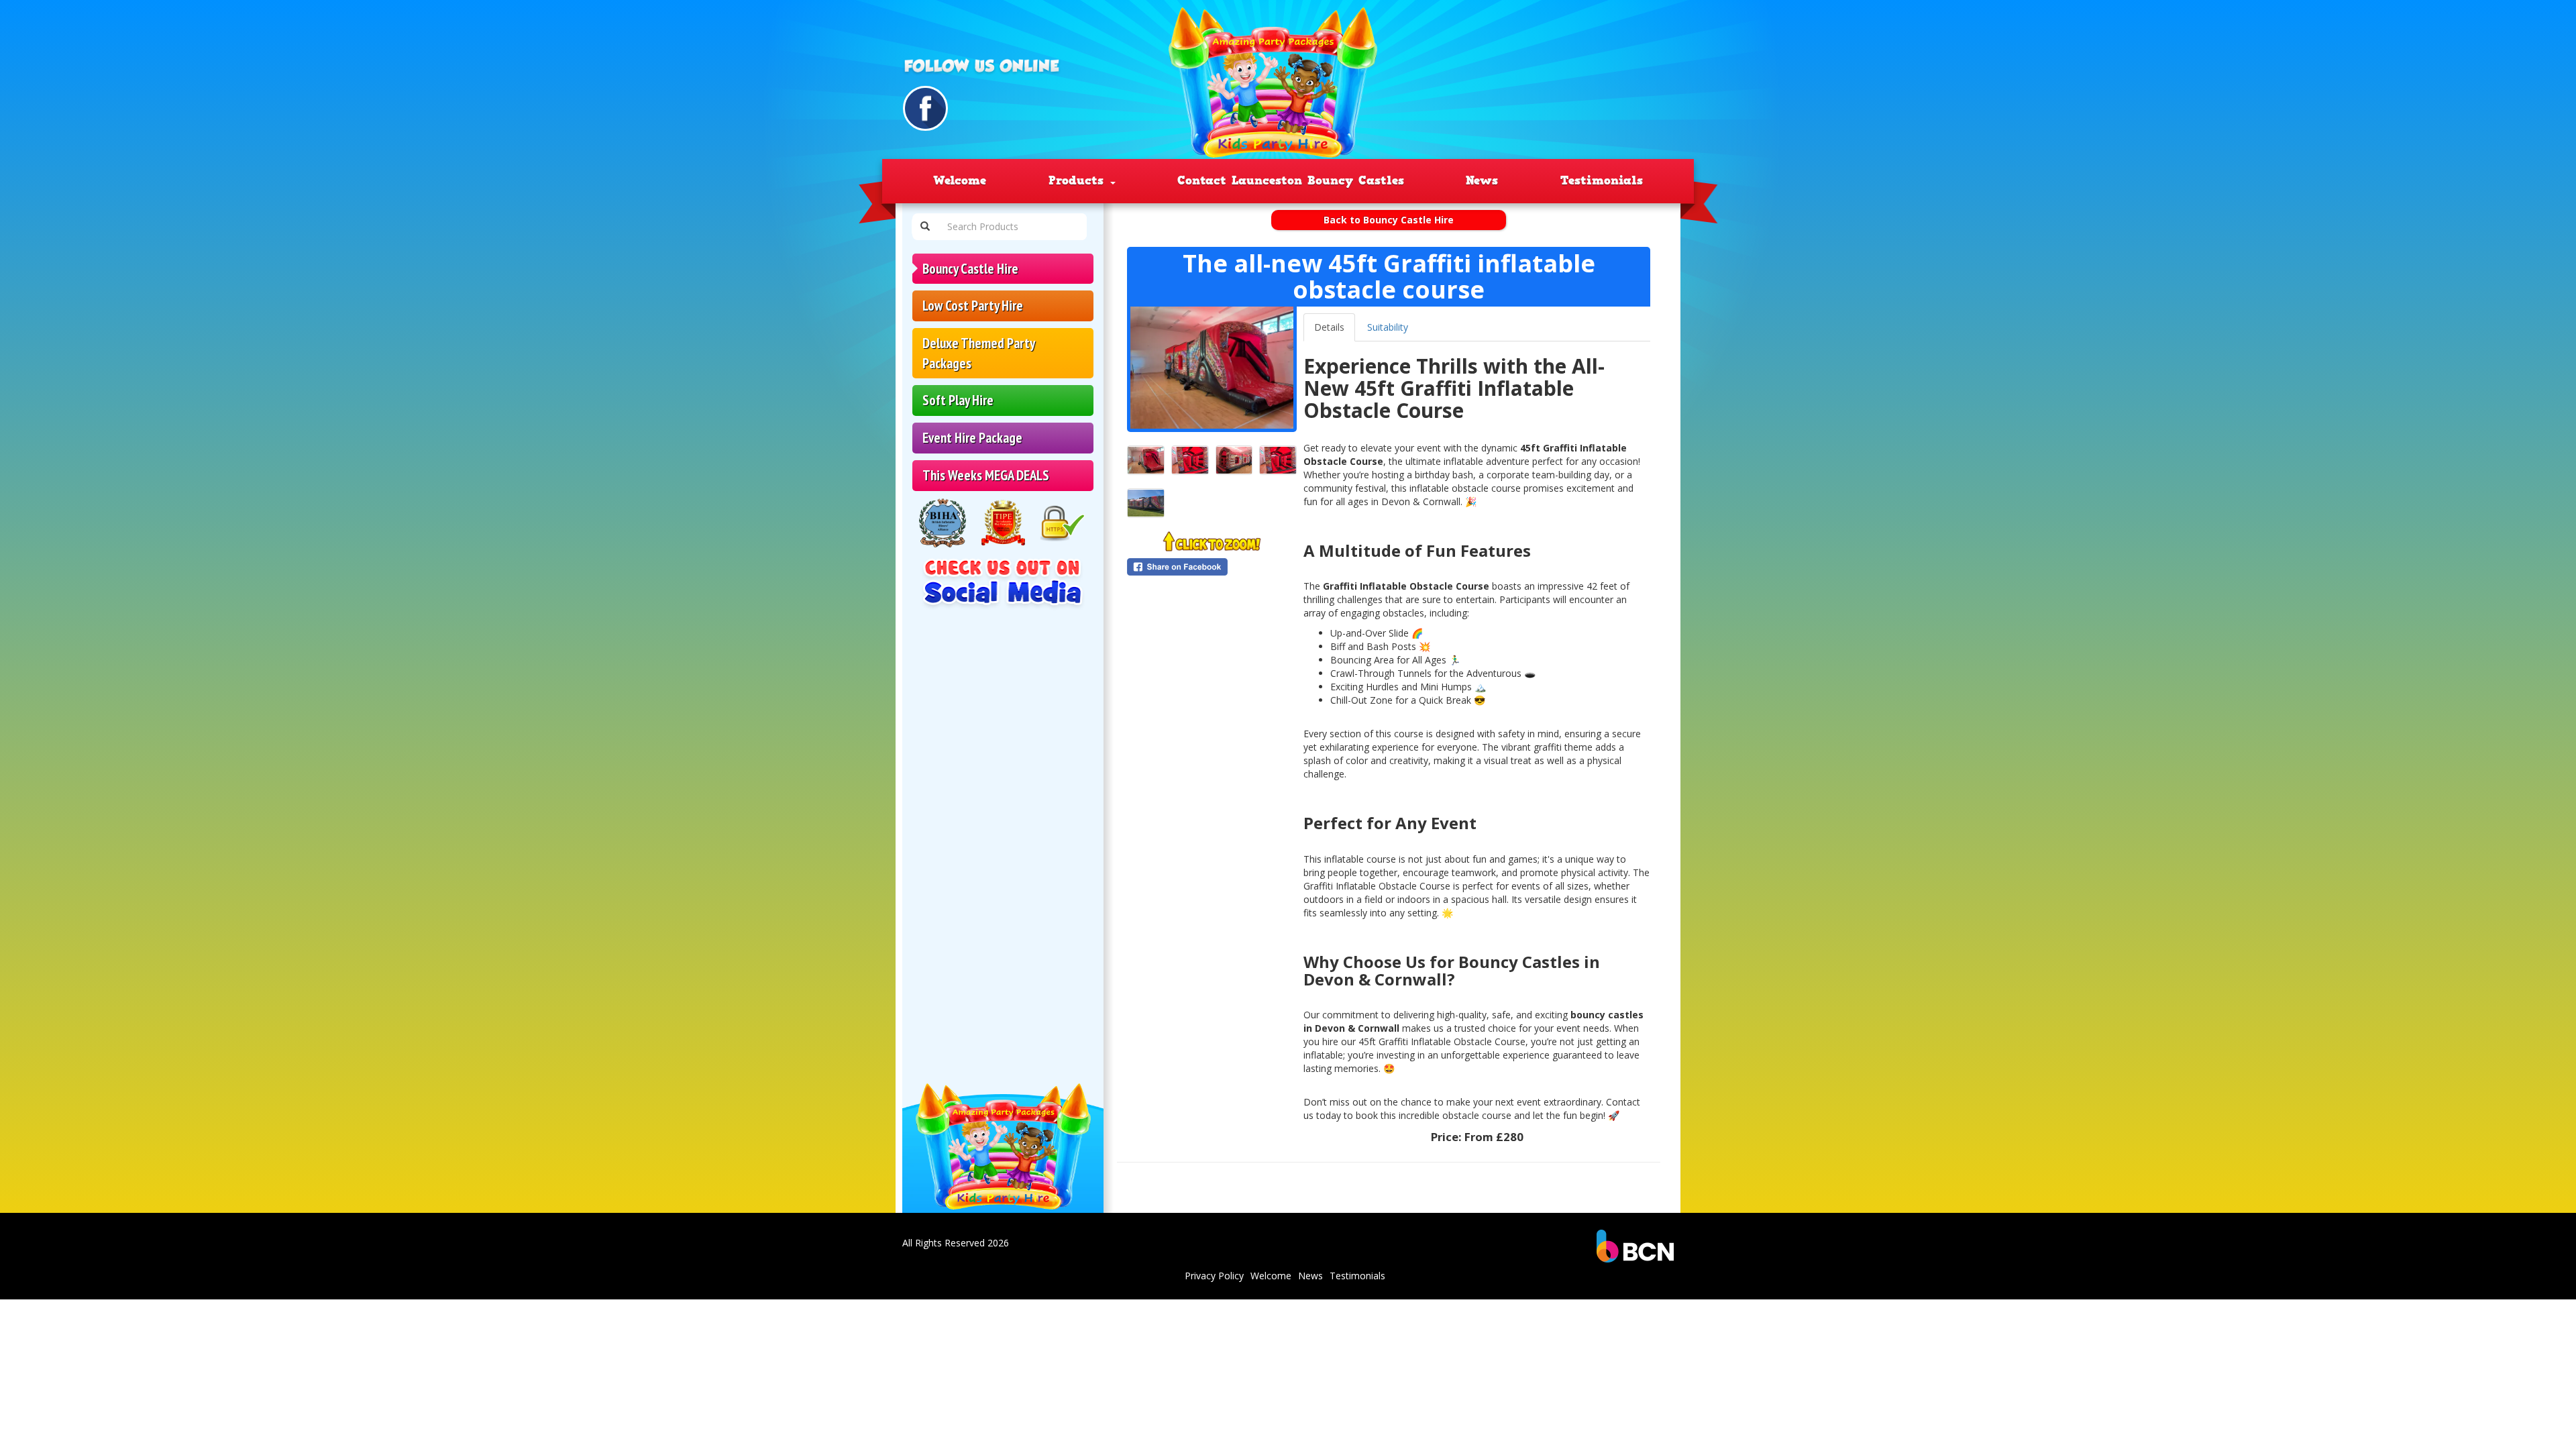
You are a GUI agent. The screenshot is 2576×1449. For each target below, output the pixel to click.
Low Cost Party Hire (973, 306)
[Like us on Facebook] (925, 108)
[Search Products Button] (925, 227)
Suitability (1388, 327)
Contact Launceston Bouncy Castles (1291, 180)
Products (1079, 180)
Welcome (960, 180)
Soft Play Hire (958, 400)
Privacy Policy (1214, 1276)
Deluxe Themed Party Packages (979, 353)
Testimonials (1602, 180)
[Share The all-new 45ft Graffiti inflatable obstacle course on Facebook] (1212, 567)
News (1482, 180)
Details (1329, 327)
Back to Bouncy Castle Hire (1389, 220)
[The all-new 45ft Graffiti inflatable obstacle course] (1212, 368)
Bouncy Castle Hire (970, 269)
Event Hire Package (972, 438)
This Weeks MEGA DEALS (986, 475)
